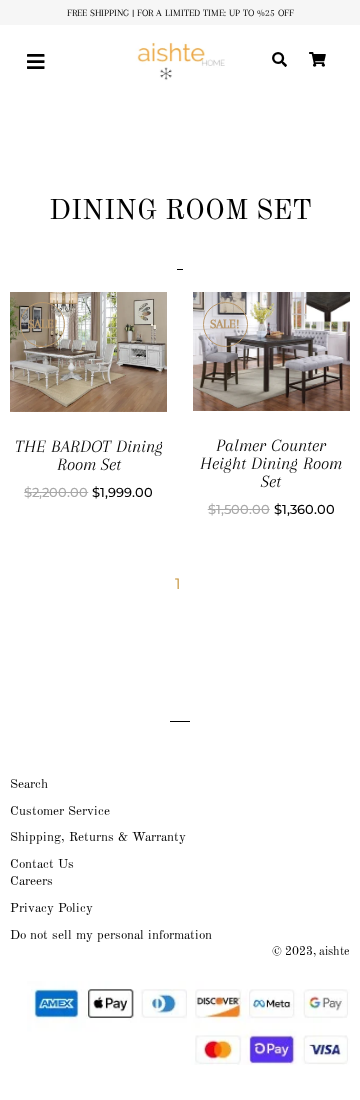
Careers (31, 881)
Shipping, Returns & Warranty (98, 837)
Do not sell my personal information (111, 935)
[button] (39, 62)
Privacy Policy (51, 908)
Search (29, 784)
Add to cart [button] (113, 372)
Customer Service (60, 811)
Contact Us (42, 864)
